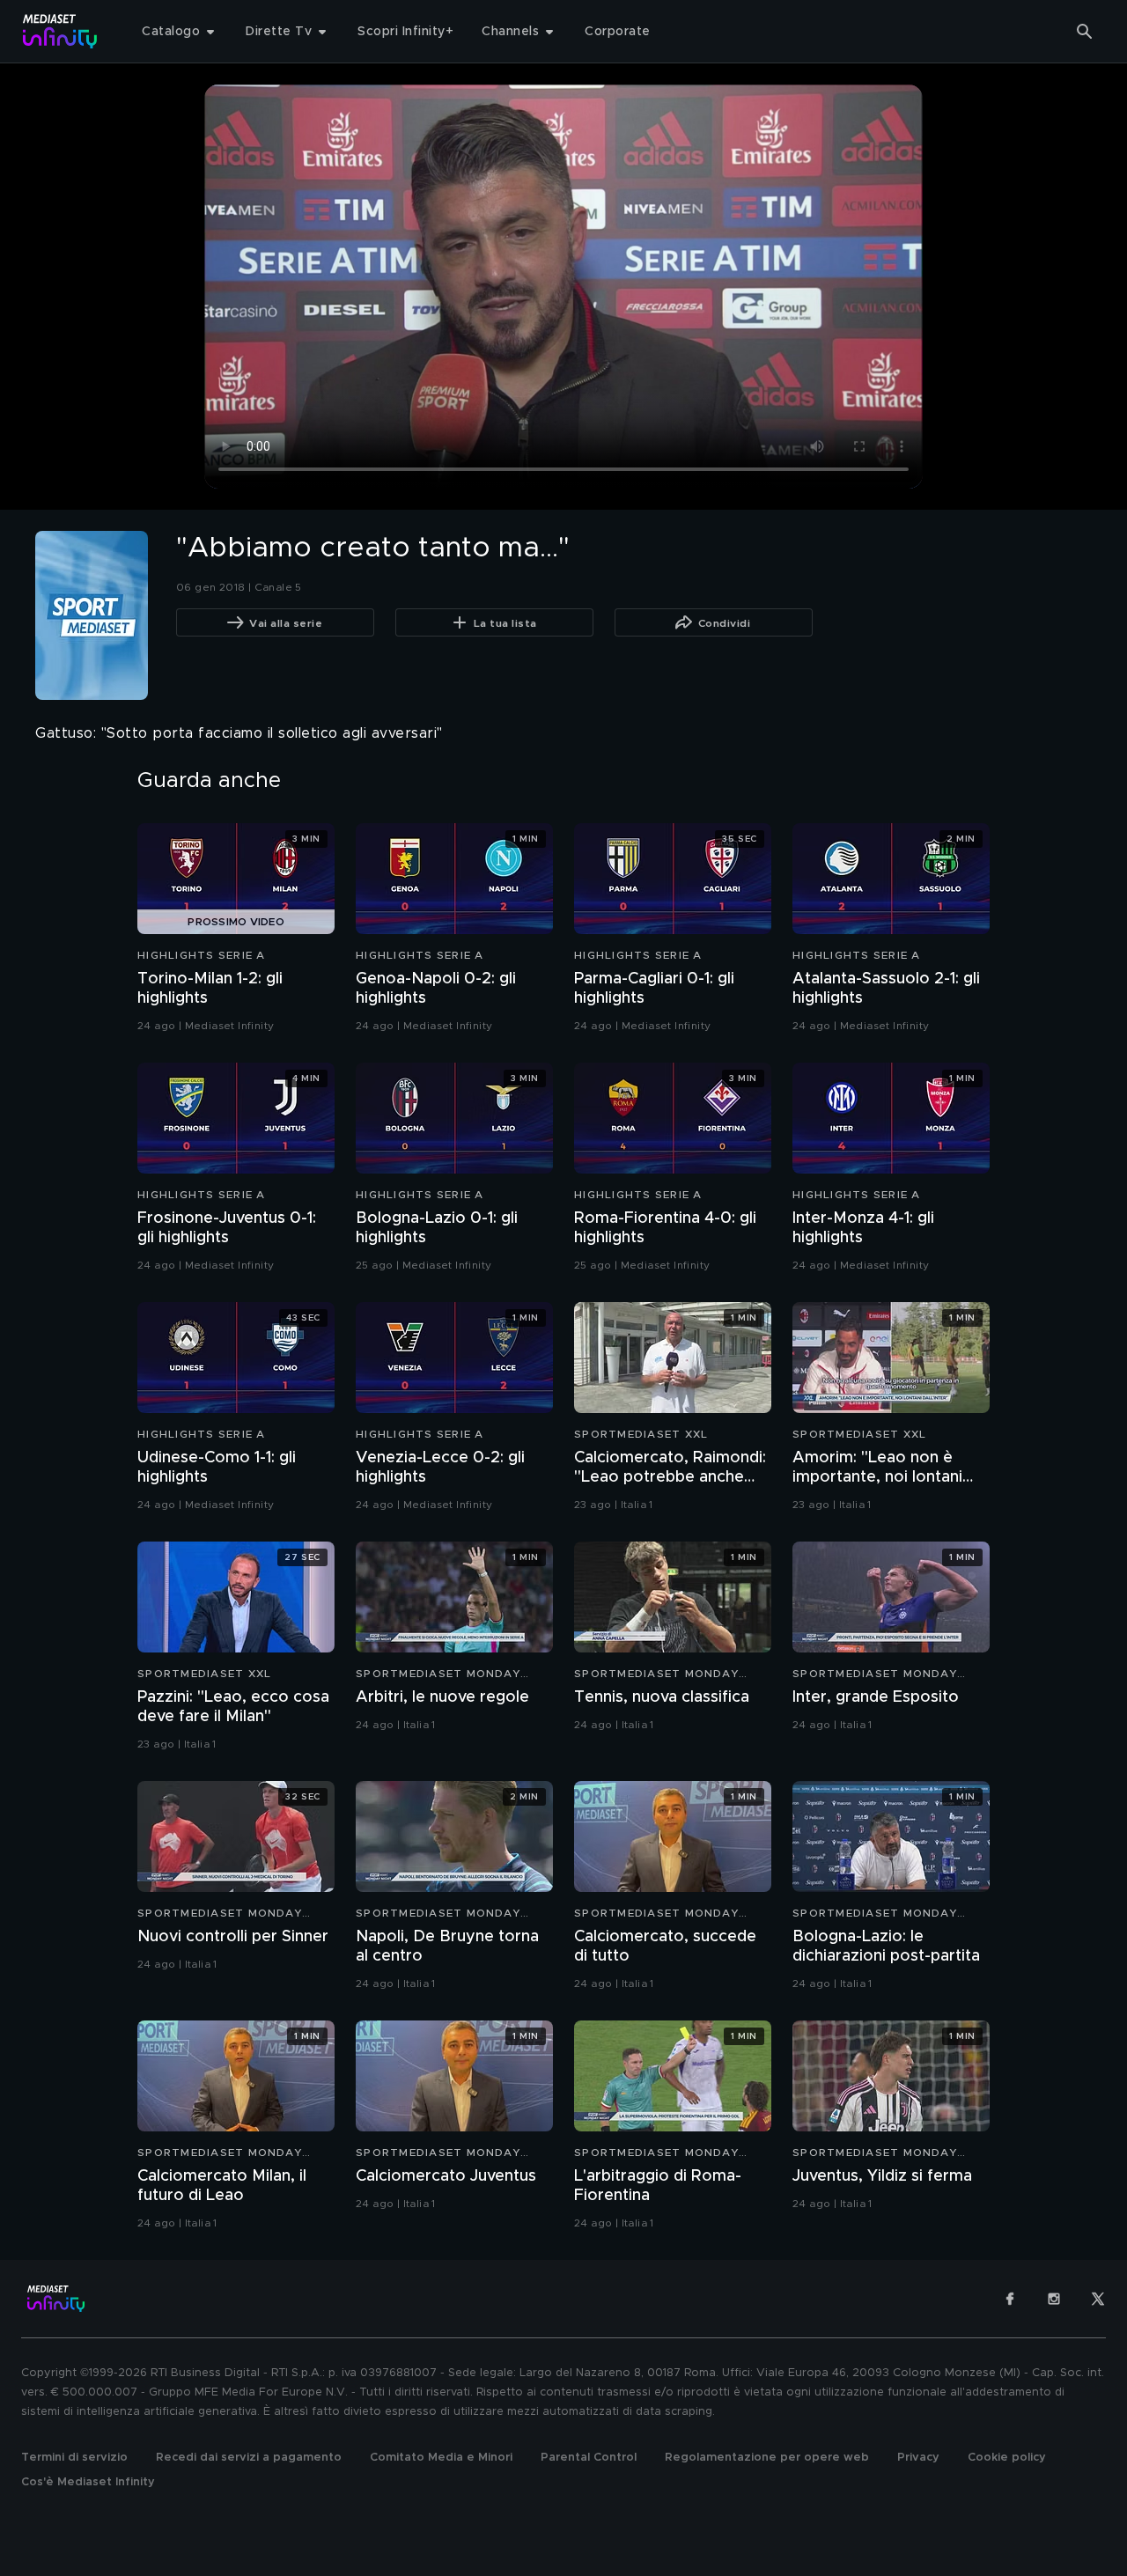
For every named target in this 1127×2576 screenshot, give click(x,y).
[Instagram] (1054, 2299)
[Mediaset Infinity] (60, 31)
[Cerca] (1085, 32)
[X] (1098, 2299)
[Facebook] (1010, 2299)
